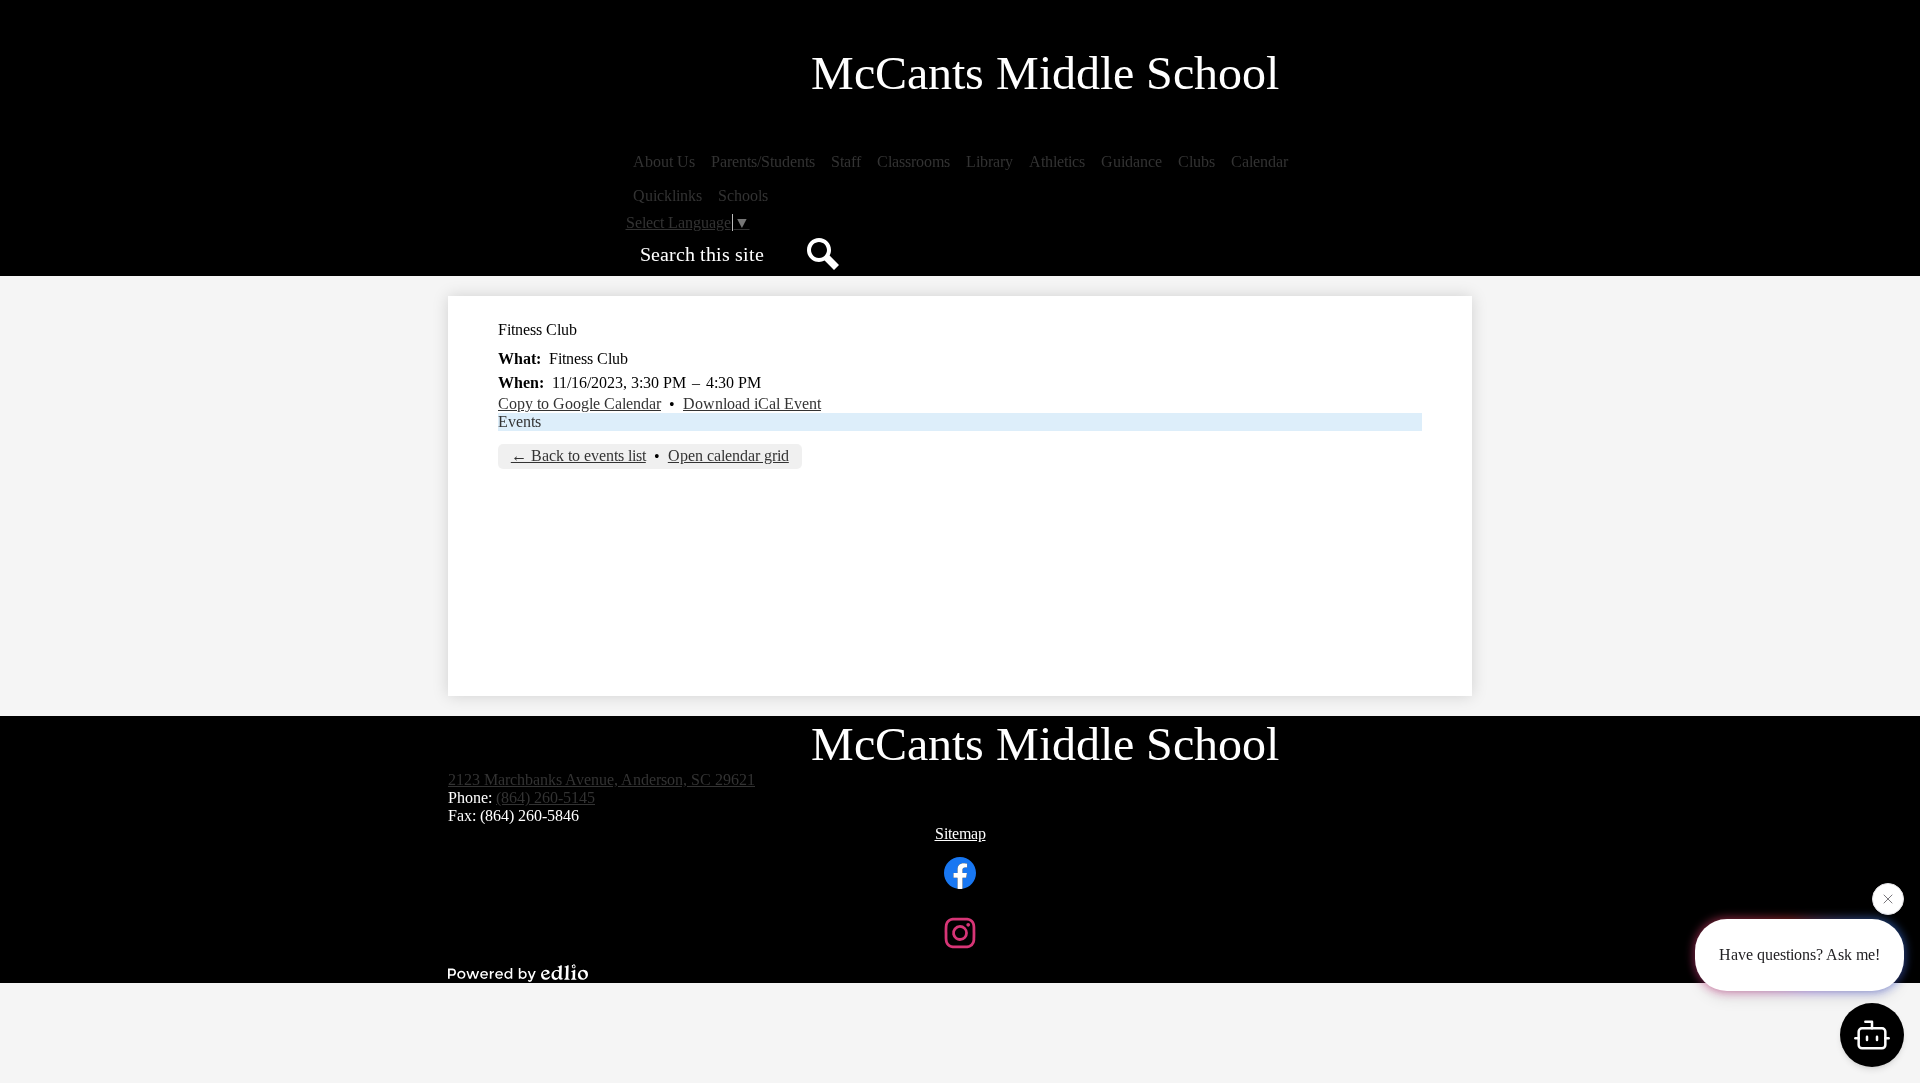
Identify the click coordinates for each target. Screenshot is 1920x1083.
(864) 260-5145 (545, 797)
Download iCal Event (752, 403)
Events (519, 421)
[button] (664, 162)
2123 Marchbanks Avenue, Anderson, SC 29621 (601, 779)
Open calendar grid (728, 455)
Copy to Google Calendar (579, 403)
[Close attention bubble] (1888, 901)
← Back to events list (578, 455)
